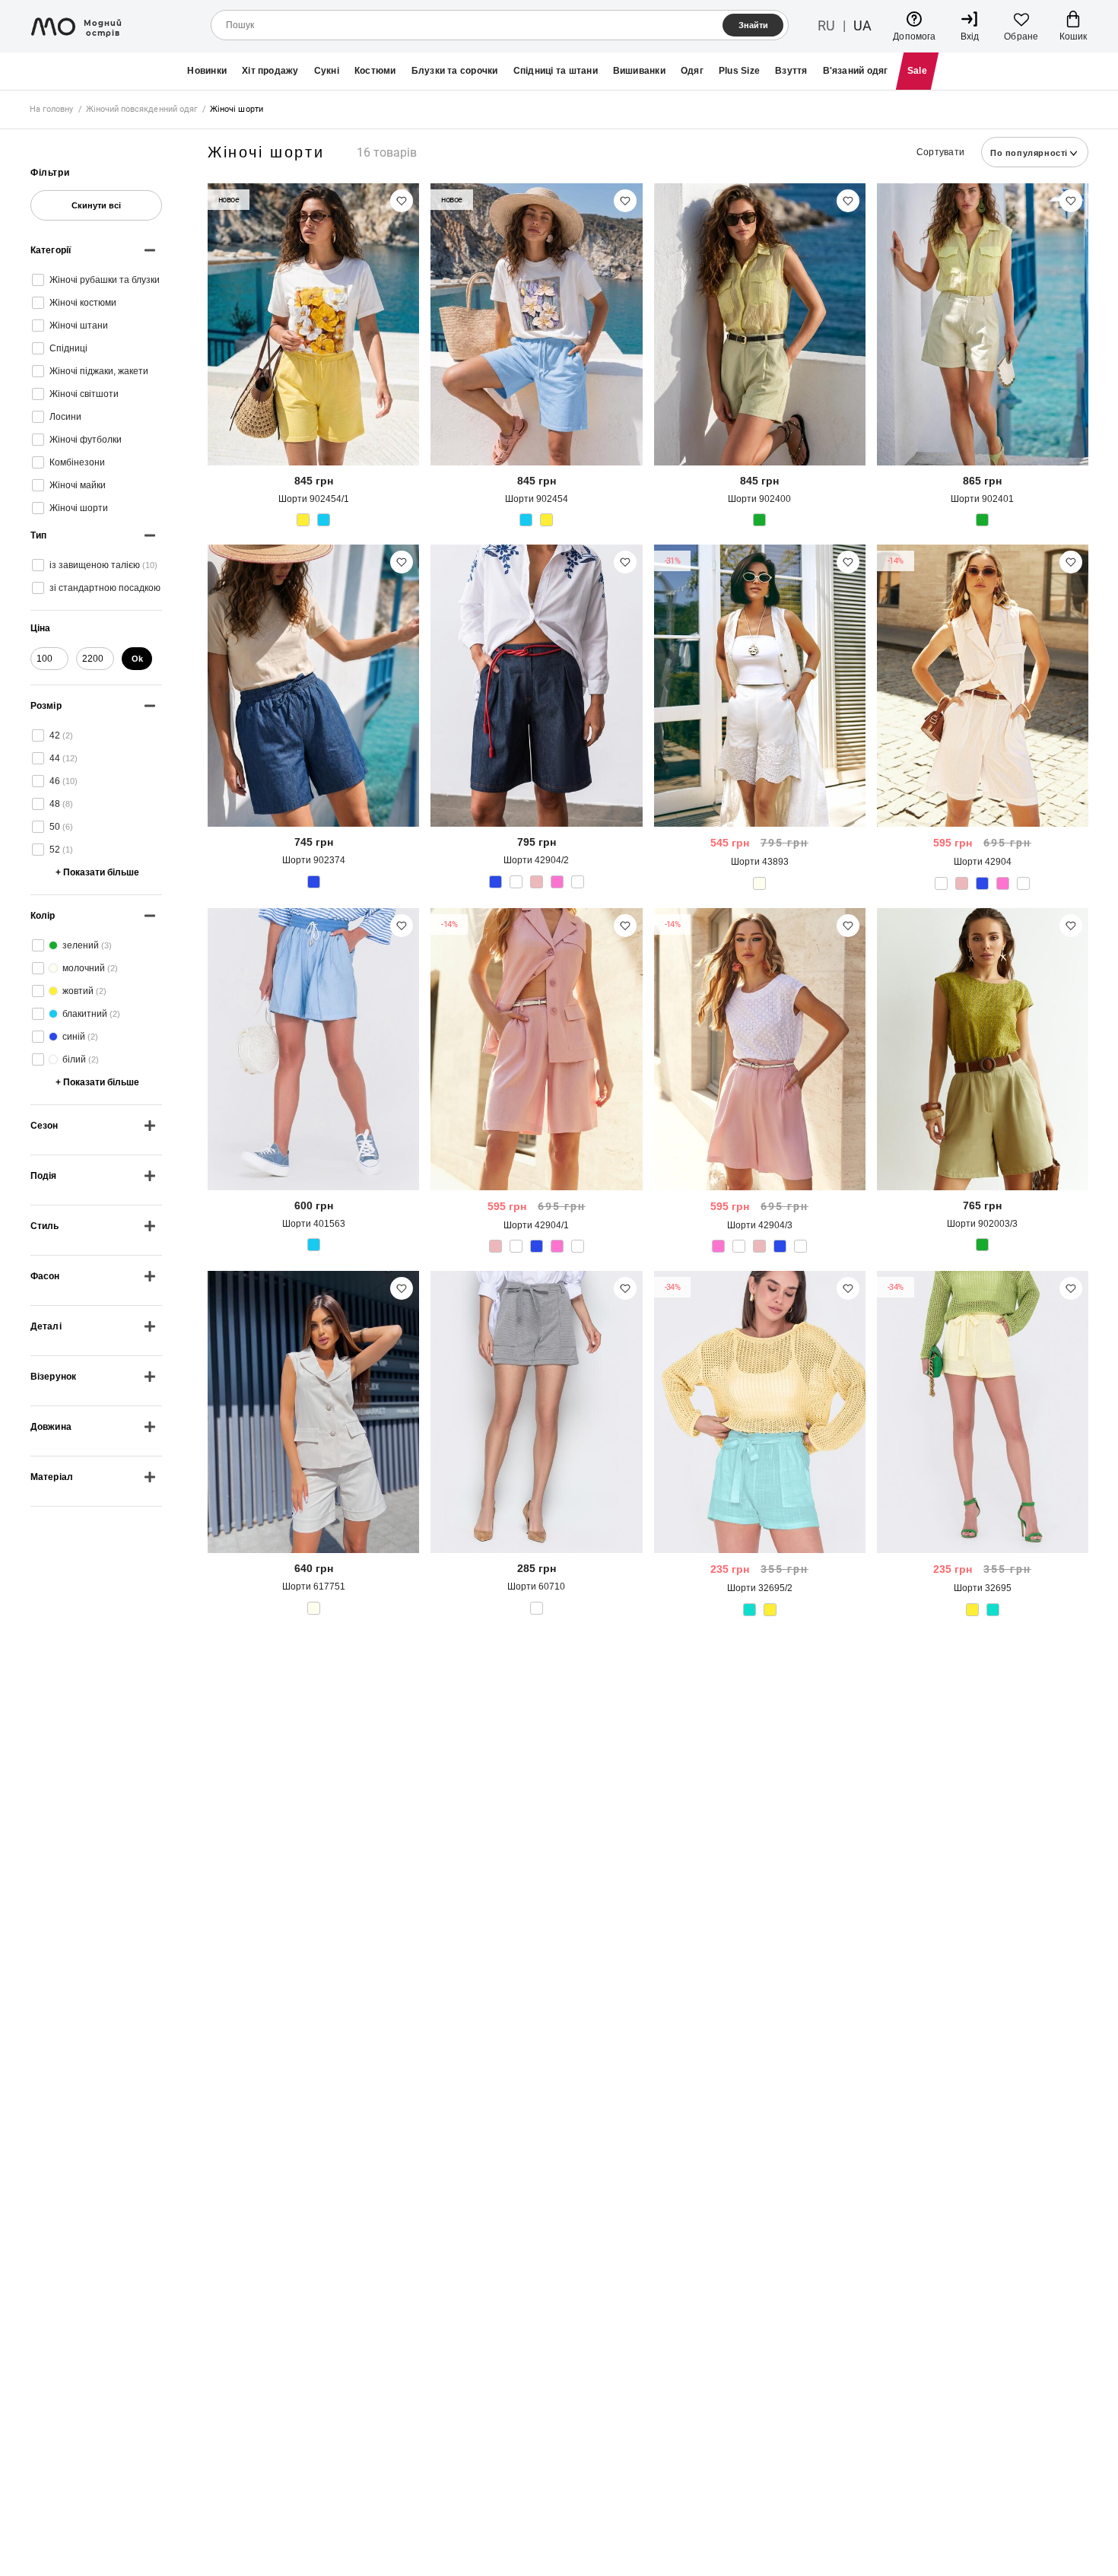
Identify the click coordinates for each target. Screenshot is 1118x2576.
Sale (917, 71)
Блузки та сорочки (455, 71)
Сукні (327, 71)
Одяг (692, 71)
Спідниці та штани (556, 71)
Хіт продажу (270, 71)
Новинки (207, 71)
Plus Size (739, 71)
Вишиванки (639, 71)
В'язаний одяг (856, 71)
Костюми (375, 71)
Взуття (791, 71)
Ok (137, 659)
